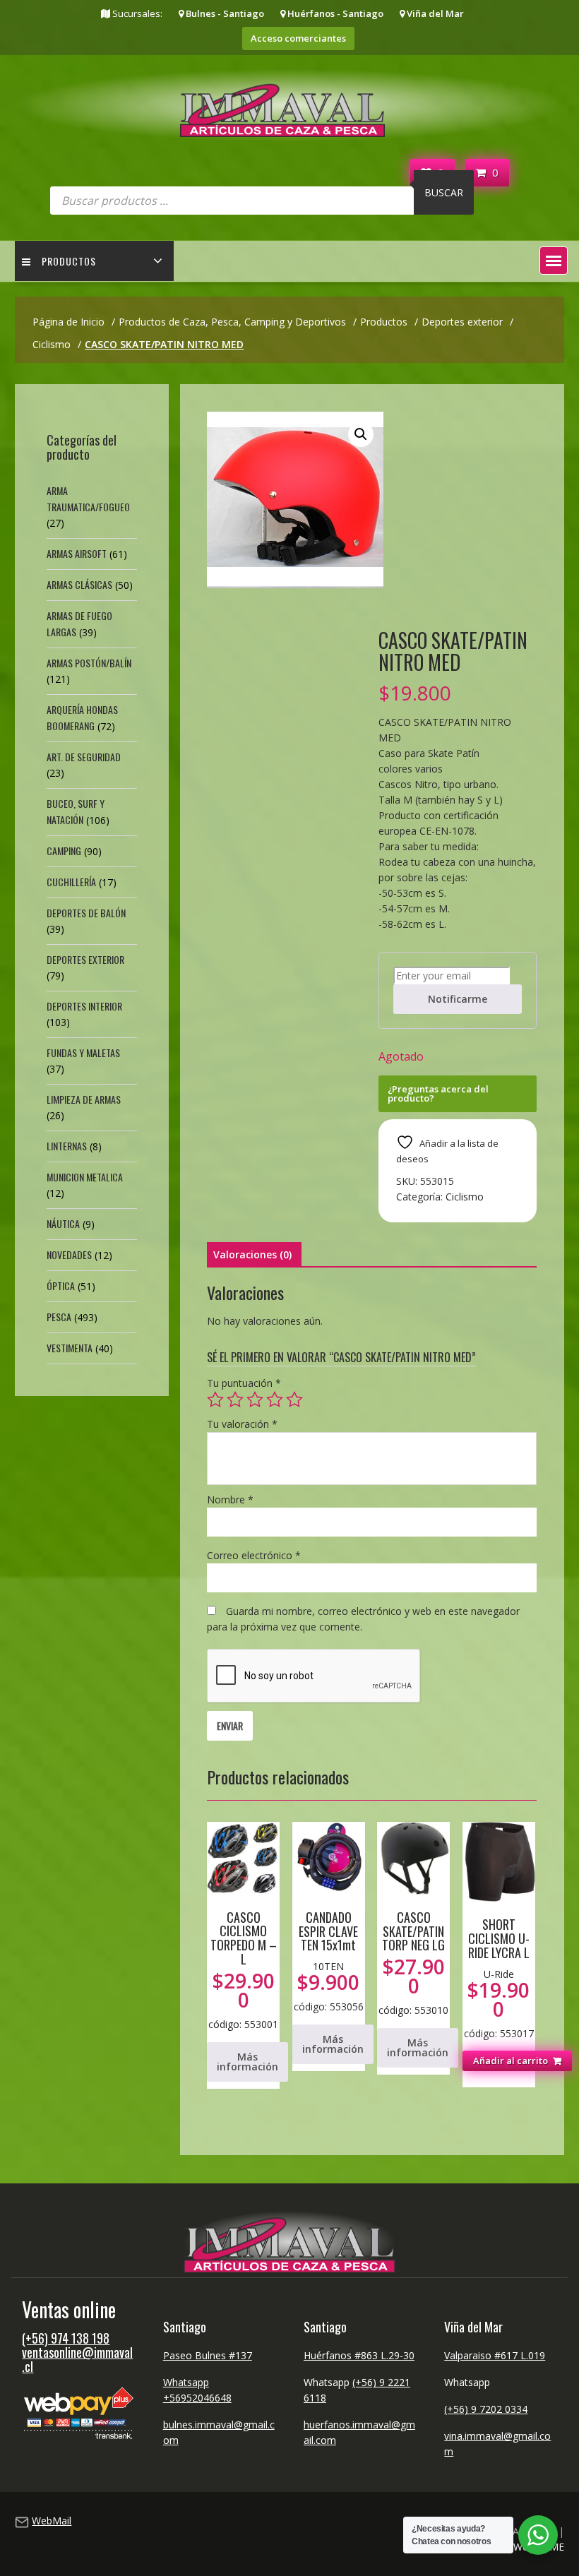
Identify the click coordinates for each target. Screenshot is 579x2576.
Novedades (69, 1254)
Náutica (63, 1223)
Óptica (61, 1286)
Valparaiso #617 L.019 (495, 2355)
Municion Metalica (85, 1177)
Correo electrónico (254, 1555)
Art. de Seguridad (84, 757)
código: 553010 (413, 1962)
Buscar (444, 192)
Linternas (67, 1146)
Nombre (230, 1499)
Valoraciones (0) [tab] (252, 1254)
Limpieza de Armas (84, 1099)
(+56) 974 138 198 (66, 2338)
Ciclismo (465, 1197)
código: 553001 (243, 1969)
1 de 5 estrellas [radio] (215, 1400)
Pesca (59, 1317)
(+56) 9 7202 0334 (486, 2409)
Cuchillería (71, 882)
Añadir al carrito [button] (511, 2061)
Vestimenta (70, 1348)
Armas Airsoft (77, 553)
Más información (247, 2062)
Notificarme (458, 999)
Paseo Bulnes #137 (208, 2355)
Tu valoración (242, 1424)
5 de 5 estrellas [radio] (294, 1400)
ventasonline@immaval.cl (77, 2359)
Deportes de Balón (86, 913)
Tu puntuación (244, 1383)
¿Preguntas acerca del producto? (438, 1093)
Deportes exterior (85, 959)
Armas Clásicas (79, 584)
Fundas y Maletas (83, 1053)
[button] (554, 261)
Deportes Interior (84, 1006)
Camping (64, 851)
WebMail (52, 2521)
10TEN (328, 1966)
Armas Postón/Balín (89, 663)
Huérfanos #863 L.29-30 (359, 2355)
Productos (69, 261)
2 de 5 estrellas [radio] (235, 1400)
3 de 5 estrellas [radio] (255, 1400)
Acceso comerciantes (298, 38)
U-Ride (499, 1974)
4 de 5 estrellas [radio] (275, 1400)
